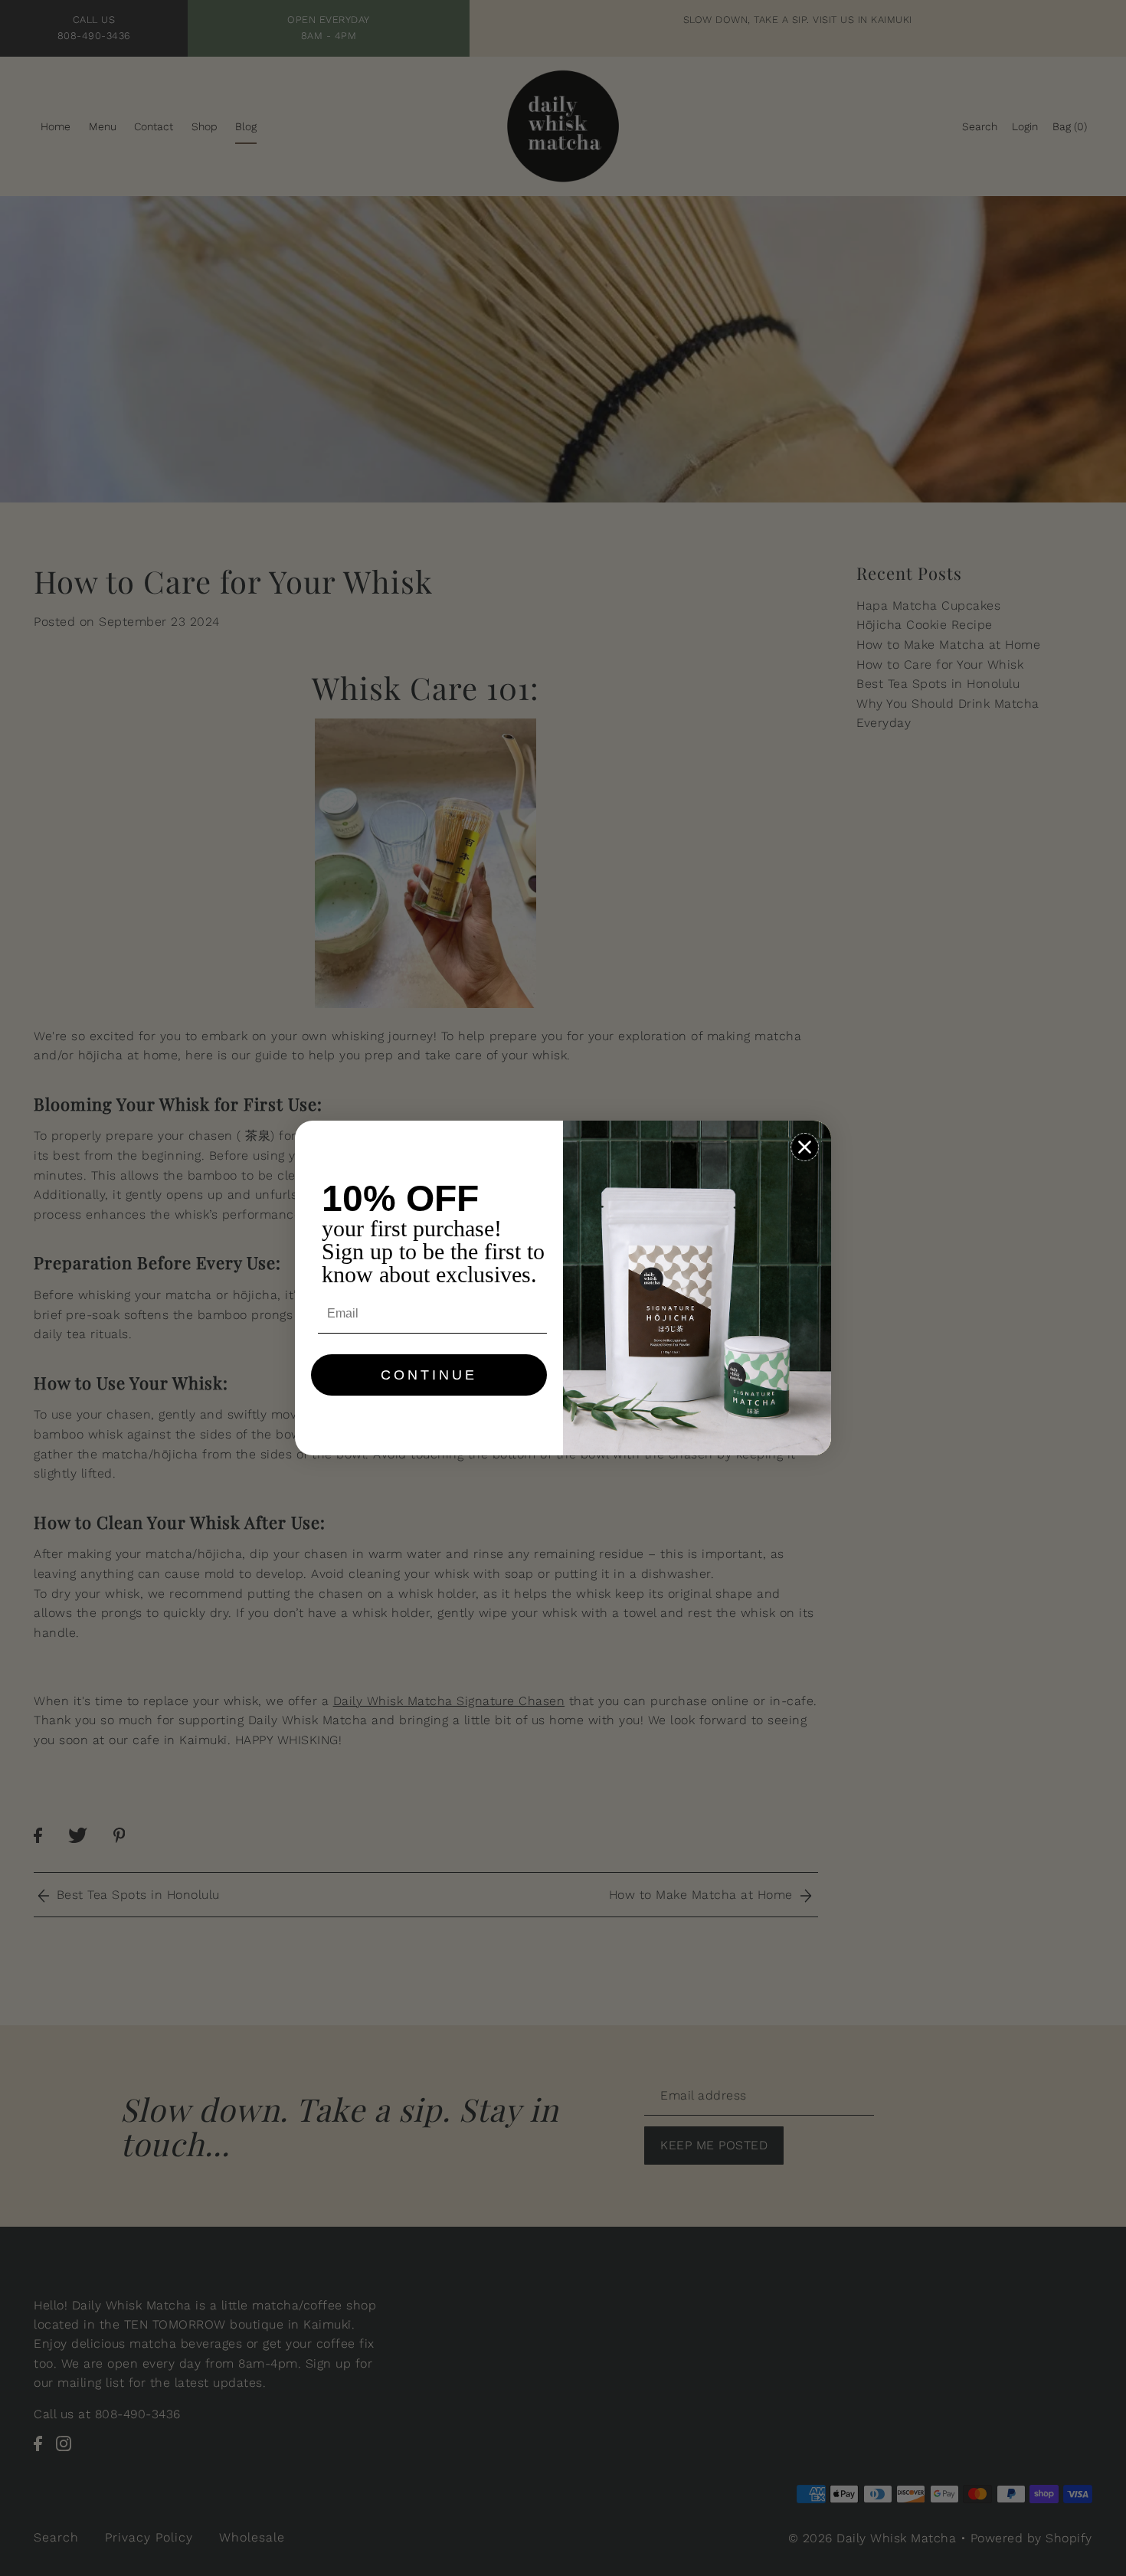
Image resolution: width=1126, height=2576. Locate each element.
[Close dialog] (805, 1147)
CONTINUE (429, 1375)
